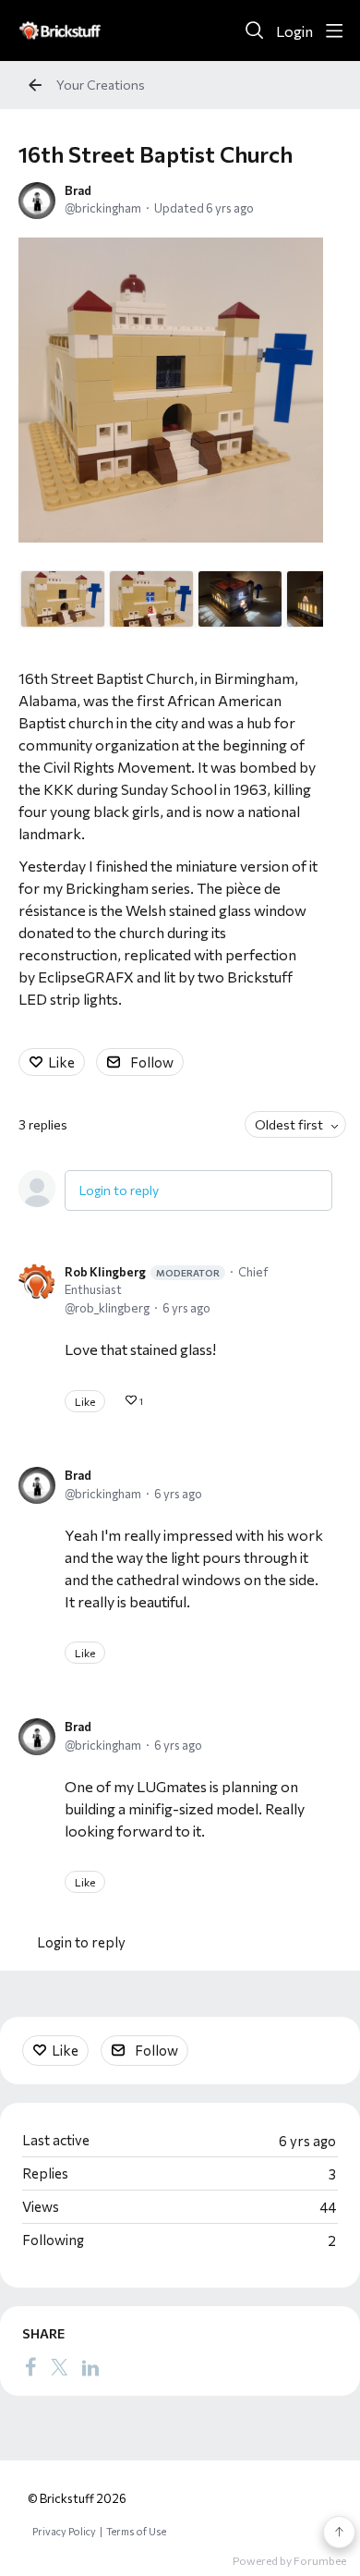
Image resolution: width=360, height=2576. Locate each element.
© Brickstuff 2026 (77, 2498)
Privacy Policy (64, 2531)
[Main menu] (334, 31)
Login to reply (119, 1190)
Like (61, 1062)
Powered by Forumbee (289, 2560)
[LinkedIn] (90, 2366)
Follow (152, 1062)
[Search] (255, 31)
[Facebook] (30, 2366)
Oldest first (289, 1124)
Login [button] (294, 31)
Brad (78, 190)
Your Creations (101, 85)
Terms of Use (136, 2531)
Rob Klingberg (142, 1272)
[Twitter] (59, 2366)
